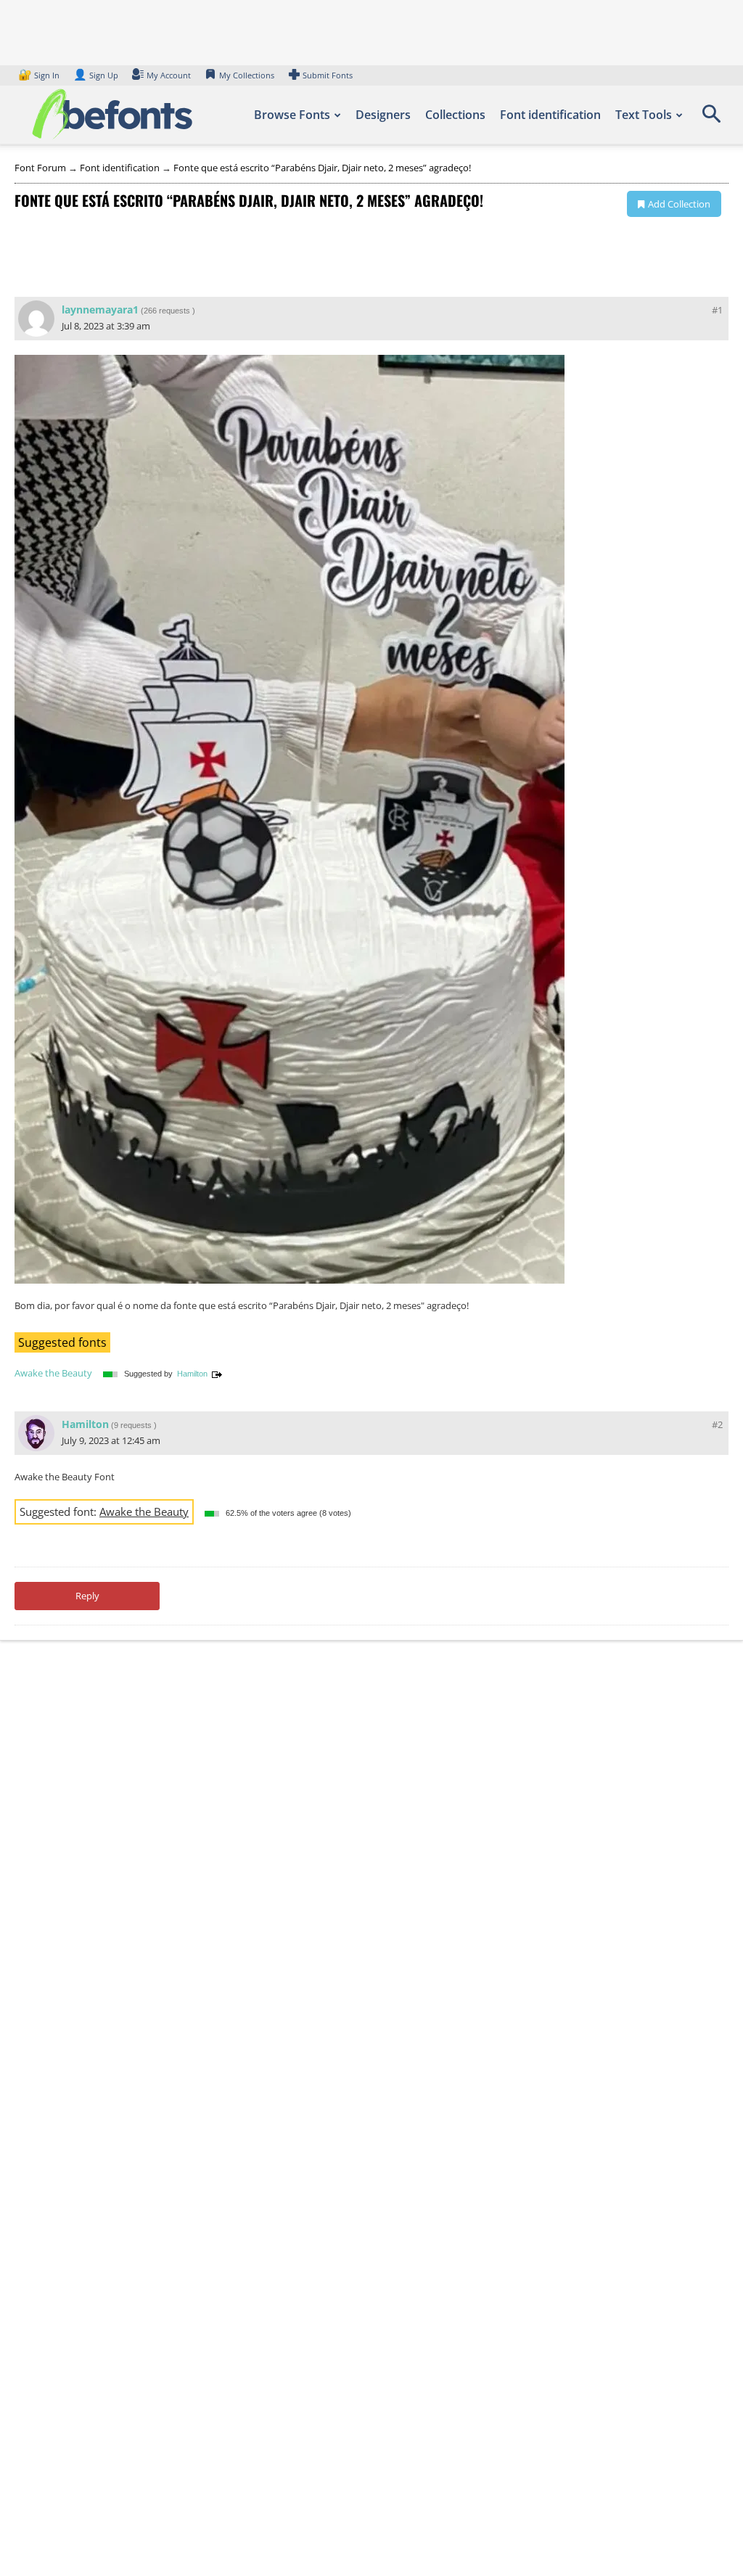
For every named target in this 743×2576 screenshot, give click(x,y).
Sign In (40, 75)
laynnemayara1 (100, 309)
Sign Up (96, 75)
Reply (87, 1596)
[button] (711, 119)
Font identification (550, 115)
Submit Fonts (328, 75)
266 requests (167, 311)
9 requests (133, 1425)
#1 (717, 310)
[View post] (217, 1374)
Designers (383, 115)
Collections (455, 115)
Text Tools (644, 115)
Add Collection (679, 204)
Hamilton (192, 1374)
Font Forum (40, 168)
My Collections (247, 75)
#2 (717, 1424)
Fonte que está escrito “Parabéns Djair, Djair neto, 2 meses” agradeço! (322, 168)
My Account (169, 75)
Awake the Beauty (53, 1373)
